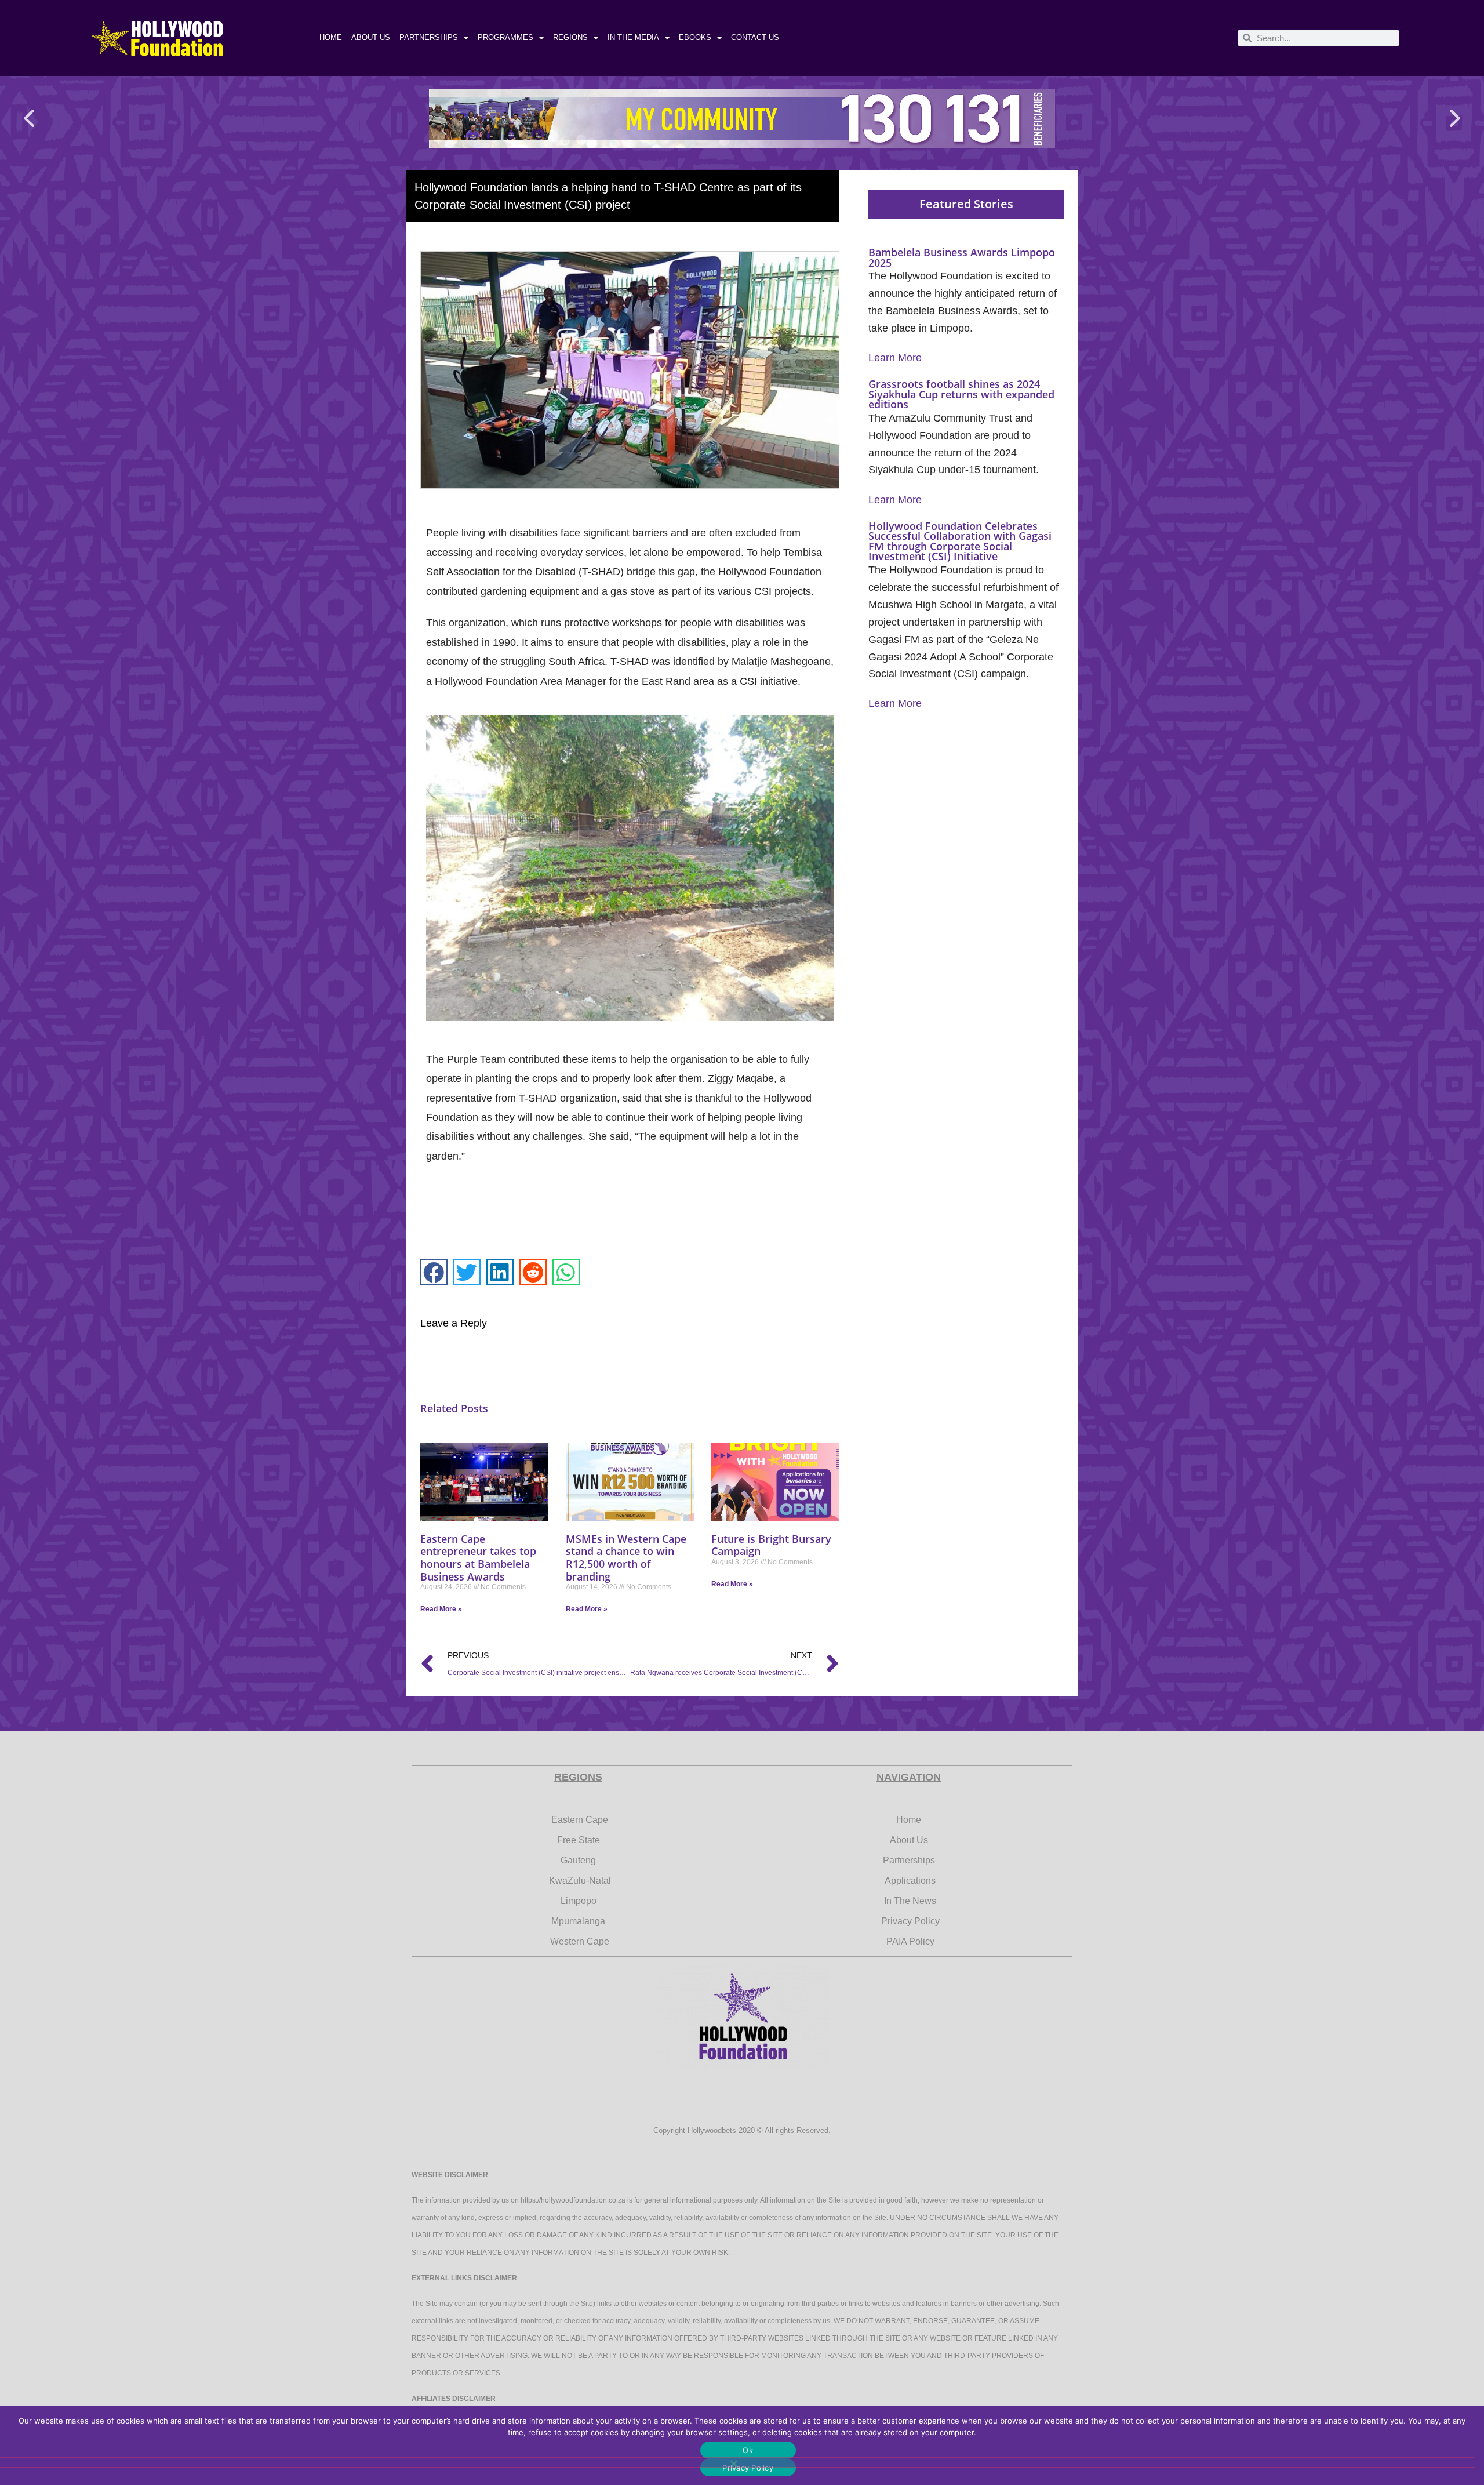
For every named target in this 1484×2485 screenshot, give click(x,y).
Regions (570, 37)
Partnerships (429, 37)
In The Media (633, 37)
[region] (742, 119)
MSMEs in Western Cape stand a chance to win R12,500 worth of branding (626, 1558)
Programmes (505, 37)
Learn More (895, 358)
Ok (748, 2450)
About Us (371, 37)
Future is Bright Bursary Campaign (771, 1545)
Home (331, 37)
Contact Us (755, 37)
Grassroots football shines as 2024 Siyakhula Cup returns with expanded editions (961, 394)
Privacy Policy (748, 2468)
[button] (29, 119)
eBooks (695, 37)
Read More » (441, 1609)
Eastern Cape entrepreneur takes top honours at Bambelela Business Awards (478, 1558)
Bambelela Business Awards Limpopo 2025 (962, 257)
